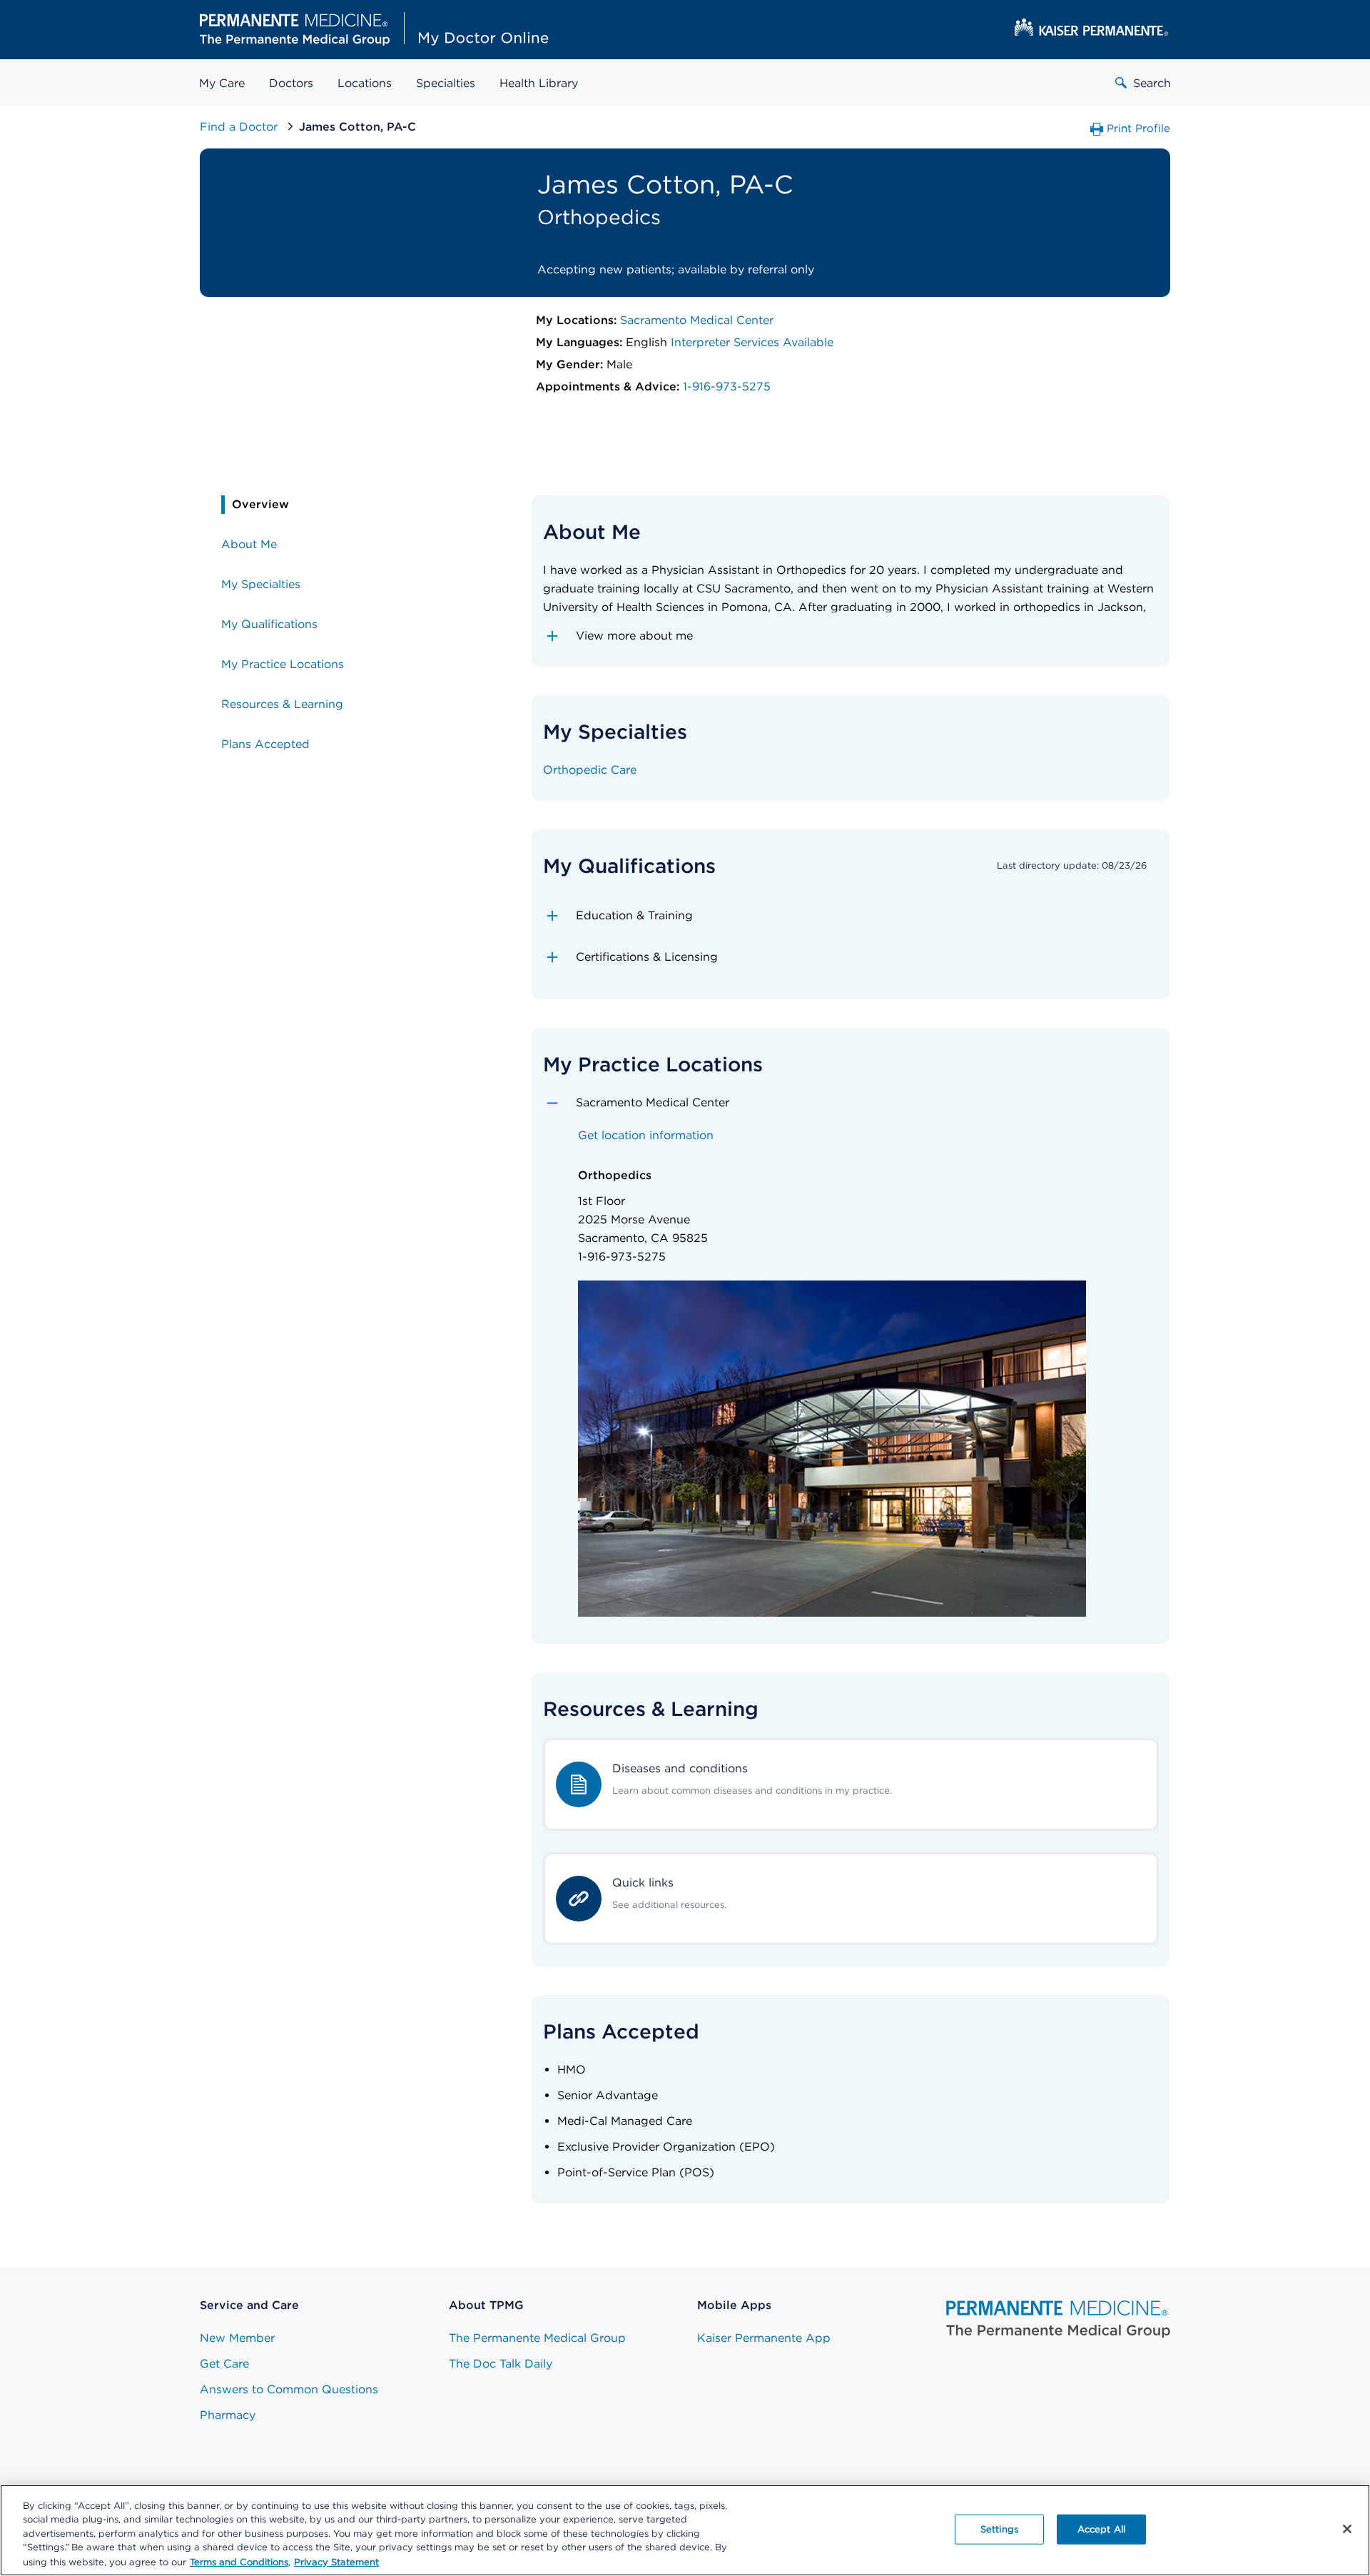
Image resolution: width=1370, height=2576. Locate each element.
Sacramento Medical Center (697, 320)
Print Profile (1138, 128)
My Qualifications (269, 624)
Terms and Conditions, (240, 2561)
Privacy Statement (336, 2561)
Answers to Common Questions (289, 2389)
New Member (237, 2338)
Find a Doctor (240, 127)
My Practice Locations (283, 664)
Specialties (446, 83)
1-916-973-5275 (727, 387)
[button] (851, 636)
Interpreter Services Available (752, 342)
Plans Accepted (265, 744)
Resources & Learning (282, 704)
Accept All (1101, 2529)
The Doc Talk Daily (501, 2364)
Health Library (539, 83)
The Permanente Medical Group (537, 2338)
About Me (249, 544)
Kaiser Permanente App (764, 2338)
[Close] (1347, 2529)
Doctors (291, 83)
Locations (365, 83)
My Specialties (261, 584)
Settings (999, 2529)
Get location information (646, 1135)
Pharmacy (228, 2415)
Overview (260, 504)
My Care (222, 83)
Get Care (224, 2364)
